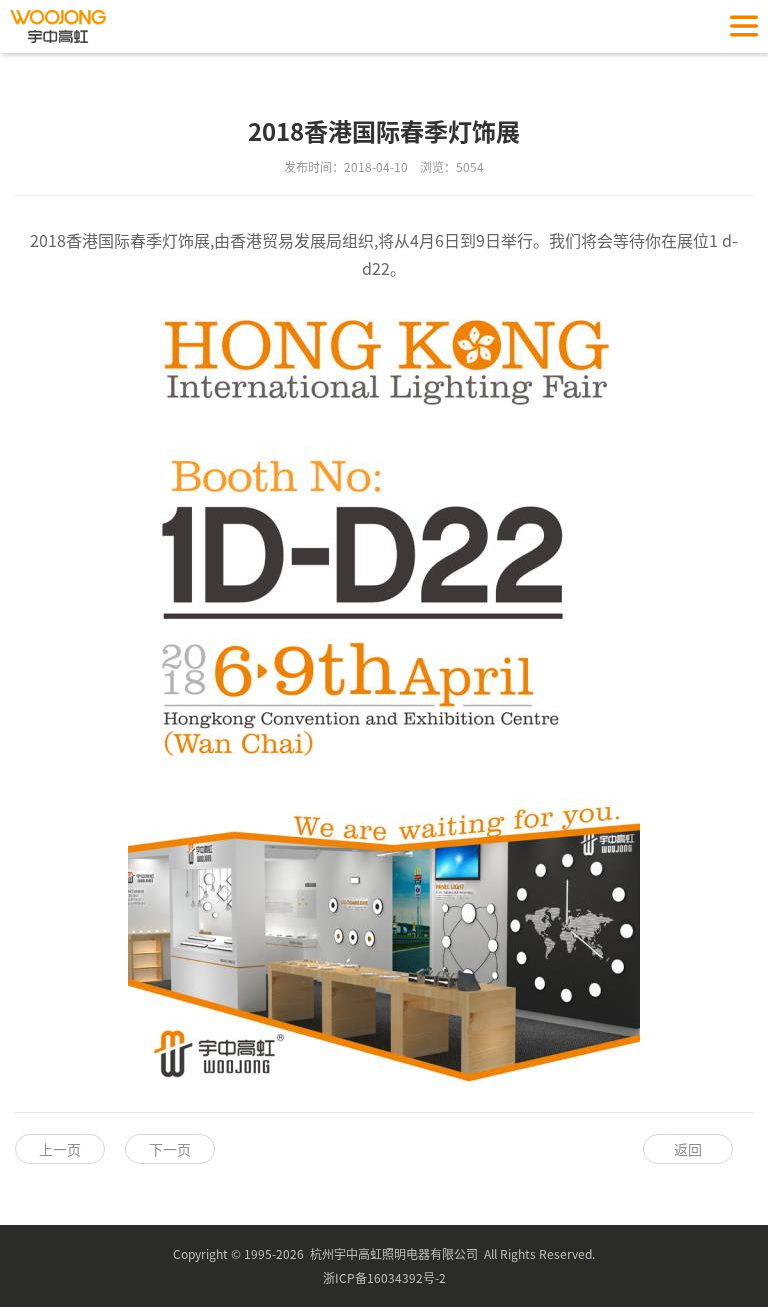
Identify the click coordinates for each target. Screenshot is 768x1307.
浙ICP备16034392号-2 (384, 1277)
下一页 (170, 1149)
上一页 (60, 1149)
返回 (688, 1149)
